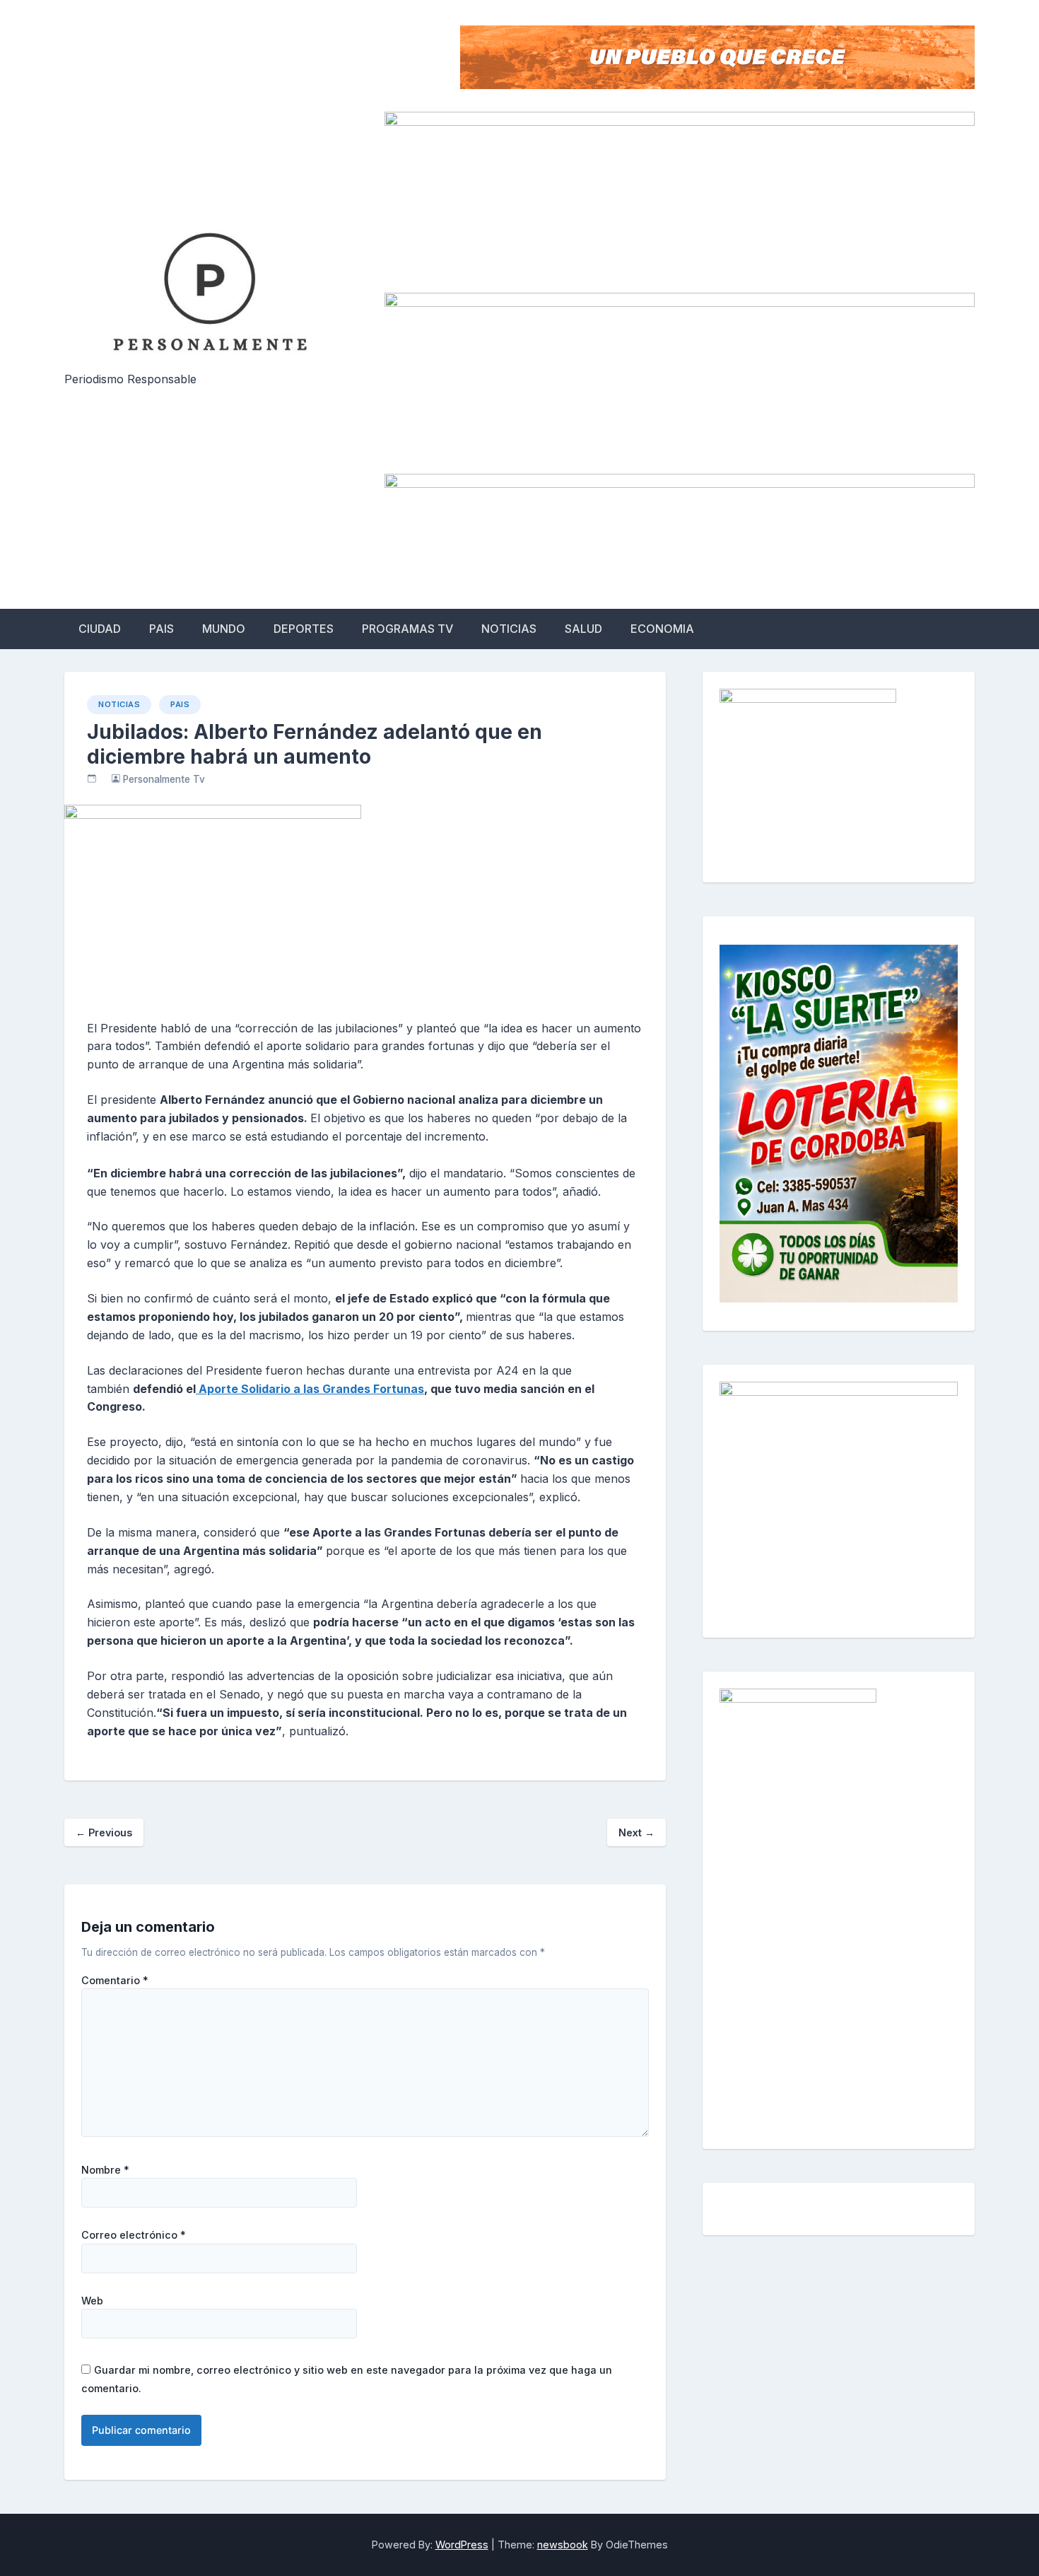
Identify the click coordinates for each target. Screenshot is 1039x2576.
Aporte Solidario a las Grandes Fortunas (310, 1389)
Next (636, 1832)
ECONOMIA (662, 629)
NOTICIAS (509, 629)
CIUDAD (100, 629)
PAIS (162, 629)
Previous (104, 1832)
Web (92, 2301)
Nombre (105, 2170)
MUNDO (224, 629)
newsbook (563, 2545)
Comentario (115, 1981)
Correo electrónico (134, 2235)
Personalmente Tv (164, 779)
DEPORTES (304, 629)
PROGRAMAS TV (407, 629)
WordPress (462, 2545)
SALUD (583, 629)
